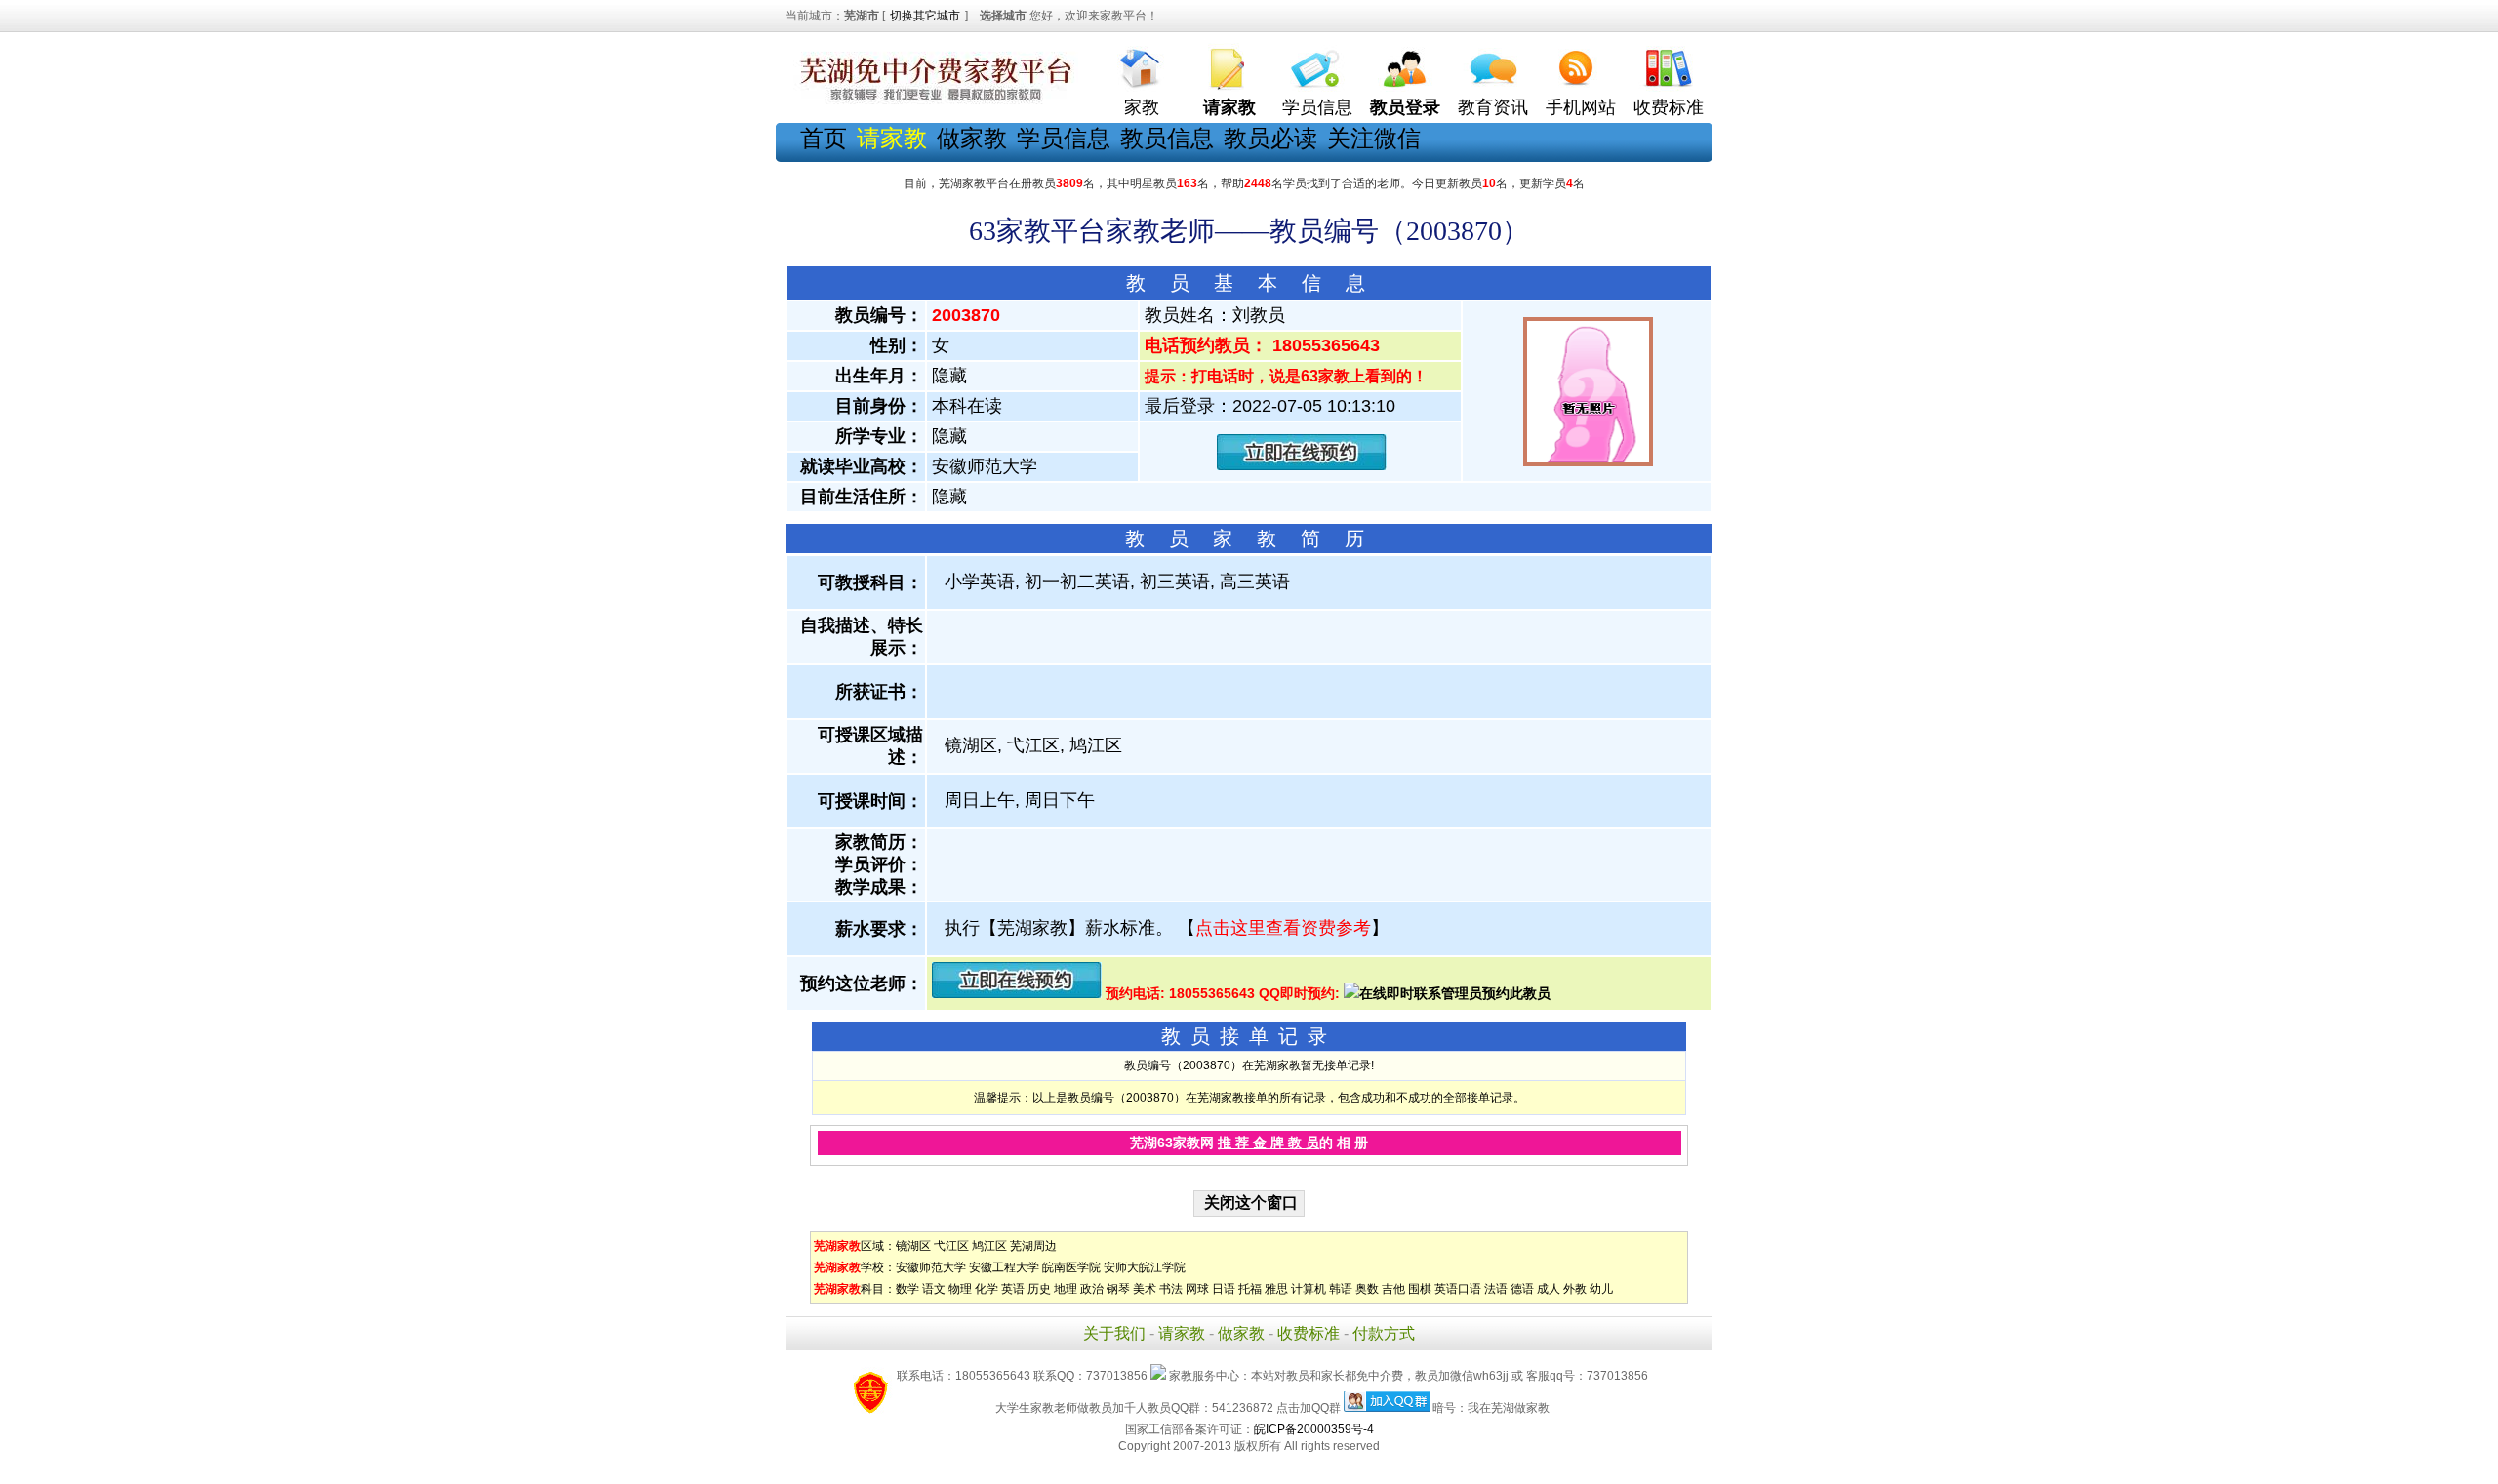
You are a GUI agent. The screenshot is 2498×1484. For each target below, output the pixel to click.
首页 (824, 138)
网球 (1197, 1289)
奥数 (1367, 1289)
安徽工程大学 (1004, 1267)
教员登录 (1405, 107)
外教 (1575, 1289)
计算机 (1309, 1289)
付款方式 (1384, 1333)
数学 (907, 1289)
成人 (1549, 1289)
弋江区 (951, 1246)
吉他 (1393, 1289)
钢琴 (1118, 1289)
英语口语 (1458, 1289)
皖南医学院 (1071, 1267)
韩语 (1341, 1289)
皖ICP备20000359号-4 (1314, 1429)
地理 (1066, 1289)
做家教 (972, 138)
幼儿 (1601, 1289)
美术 (1145, 1289)
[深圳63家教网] (932, 100)
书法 (1171, 1289)
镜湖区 (913, 1246)
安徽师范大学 (931, 1267)
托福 (1250, 1289)
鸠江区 (989, 1246)
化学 (987, 1289)
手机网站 (1581, 107)
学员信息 (1317, 107)
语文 (934, 1289)
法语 (1496, 1289)
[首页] (1142, 64)
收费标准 (1669, 107)
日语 (1224, 1289)
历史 (1039, 1289)
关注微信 (1374, 138)
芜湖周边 (1033, 1246)
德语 (1522, 1289)
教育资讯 (1493, 107)
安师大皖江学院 (1145, 1267)
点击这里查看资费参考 (1283, 928)
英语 (1013, 1289)
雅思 (1276, 1289)
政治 (1092, 1289)
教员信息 (1167, 138)
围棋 (1420, 1289)
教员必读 (1270, 138)
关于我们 (1114, 1333)
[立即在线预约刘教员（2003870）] (1302, 466)
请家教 (1182, 1333)
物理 (960, 1289)
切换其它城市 (925, 16)
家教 (1142, 107)
